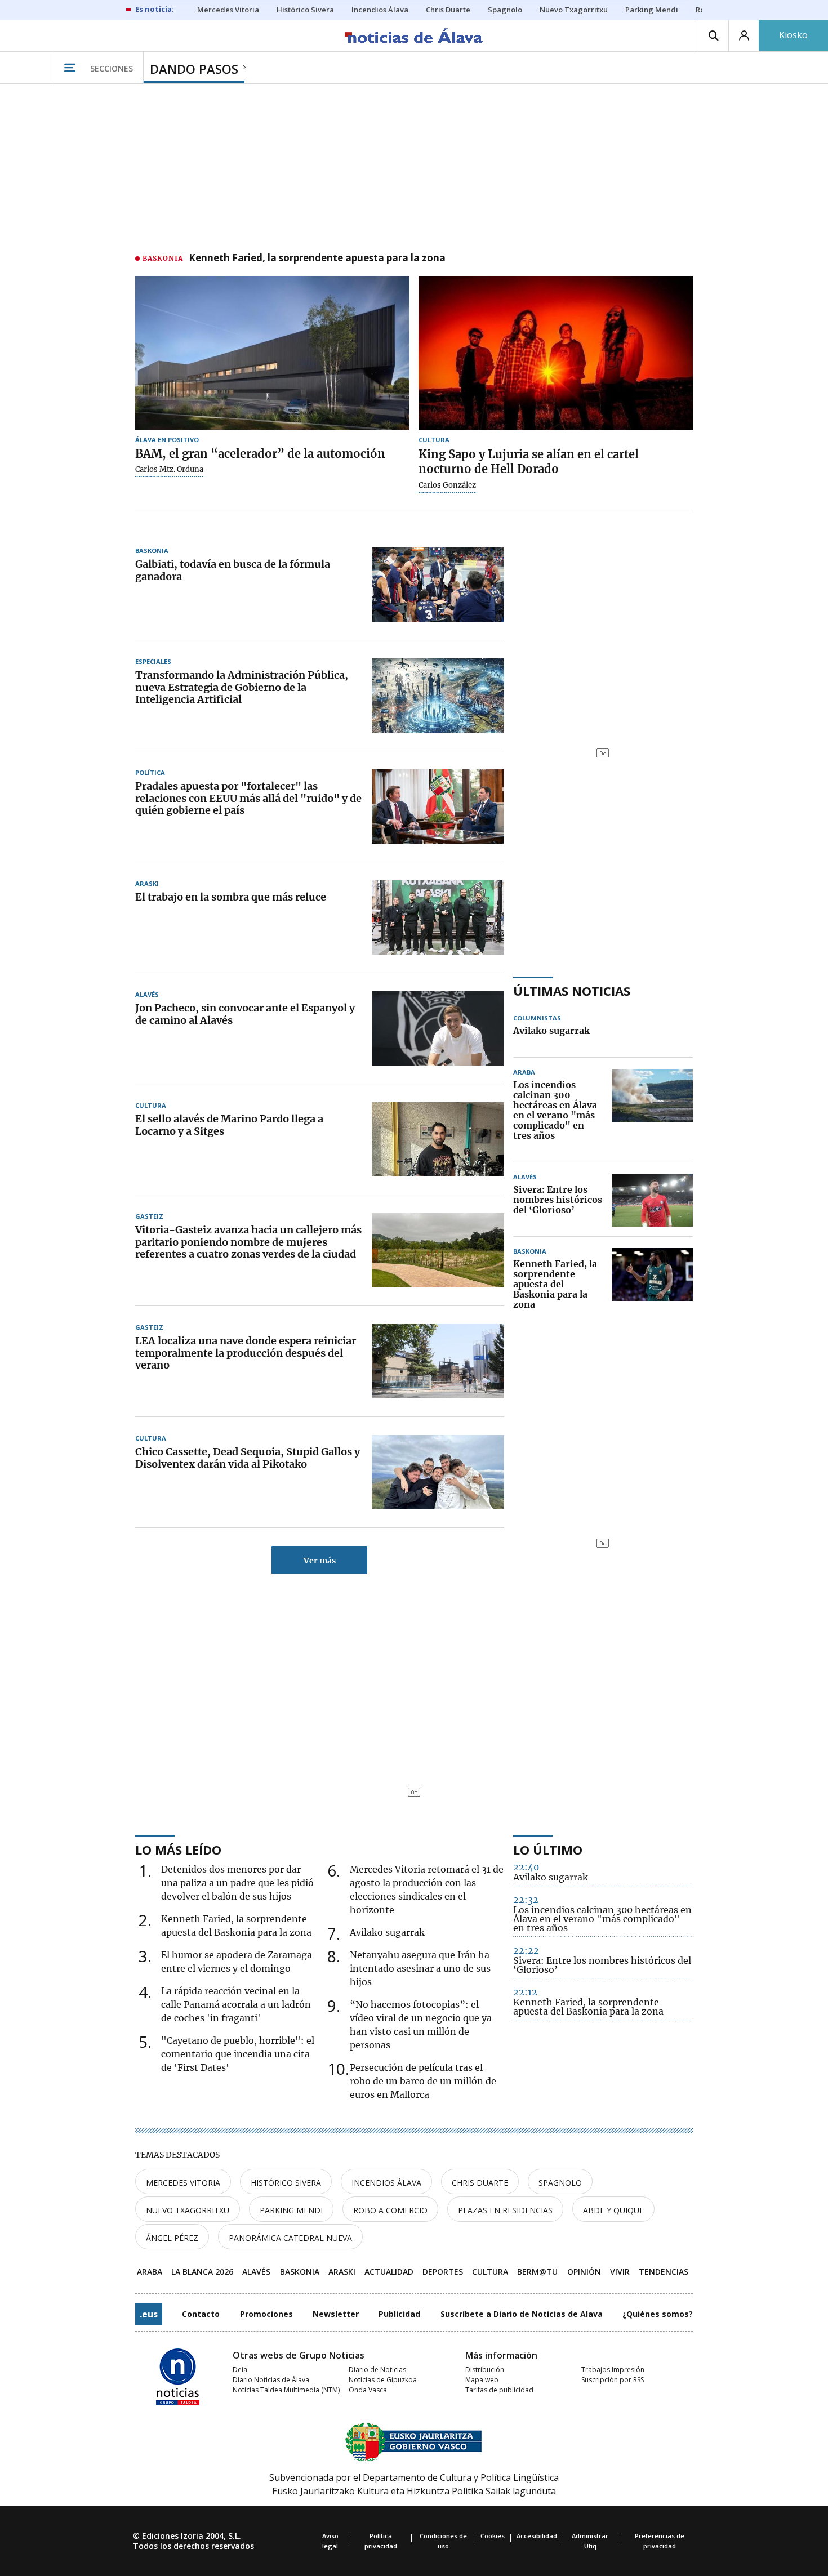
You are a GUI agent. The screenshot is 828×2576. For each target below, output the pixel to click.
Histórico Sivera (286, 2183)
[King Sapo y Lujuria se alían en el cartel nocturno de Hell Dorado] (556, 353)
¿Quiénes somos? (658, 2314)
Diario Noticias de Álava (271, 2380)
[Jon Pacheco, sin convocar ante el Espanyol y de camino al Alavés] (438, 1028)
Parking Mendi (291, 2210)
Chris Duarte (480, 2183)
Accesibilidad (537, 2536)
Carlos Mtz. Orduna (169, 470)
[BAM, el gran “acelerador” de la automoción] (272, 353)
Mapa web (482, 2380)
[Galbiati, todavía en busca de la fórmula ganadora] (438, 585)
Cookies (493, 2536)
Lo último (548, 1849)
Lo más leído (178, 1849)
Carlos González (447, 485)
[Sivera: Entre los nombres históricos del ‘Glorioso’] (652, 1200)
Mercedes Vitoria (183, 2183)
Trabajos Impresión (613, 2370)
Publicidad (399, 2314)
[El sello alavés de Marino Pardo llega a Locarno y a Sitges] (438, 1139)
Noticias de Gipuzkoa (383, 2380)
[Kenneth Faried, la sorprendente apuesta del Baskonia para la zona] (652, 1285)
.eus (149, 2314)
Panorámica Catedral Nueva (290, 2238)
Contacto (201, 2314)
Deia (240, 2370)
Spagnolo (560, 2183)
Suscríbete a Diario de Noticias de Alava (522, 2314)
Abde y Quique (613, 2210)
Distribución (485, 2370)
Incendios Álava (386, 2183)
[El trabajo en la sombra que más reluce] (438, 917)
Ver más (320, 1561)
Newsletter (336, 2314)
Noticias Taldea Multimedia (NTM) (286, 2390)
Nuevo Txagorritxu (188, 2210)
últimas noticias (572, 991)
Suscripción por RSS (613, 2380)
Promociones (266, 2314)
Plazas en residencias (505, 2210)
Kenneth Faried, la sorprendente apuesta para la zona (317, 259)
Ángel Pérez (172, 2238)
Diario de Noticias (377, 2370)
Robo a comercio (390, 2210)
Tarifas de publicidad (499, 2390)
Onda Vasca (368, 2390)
